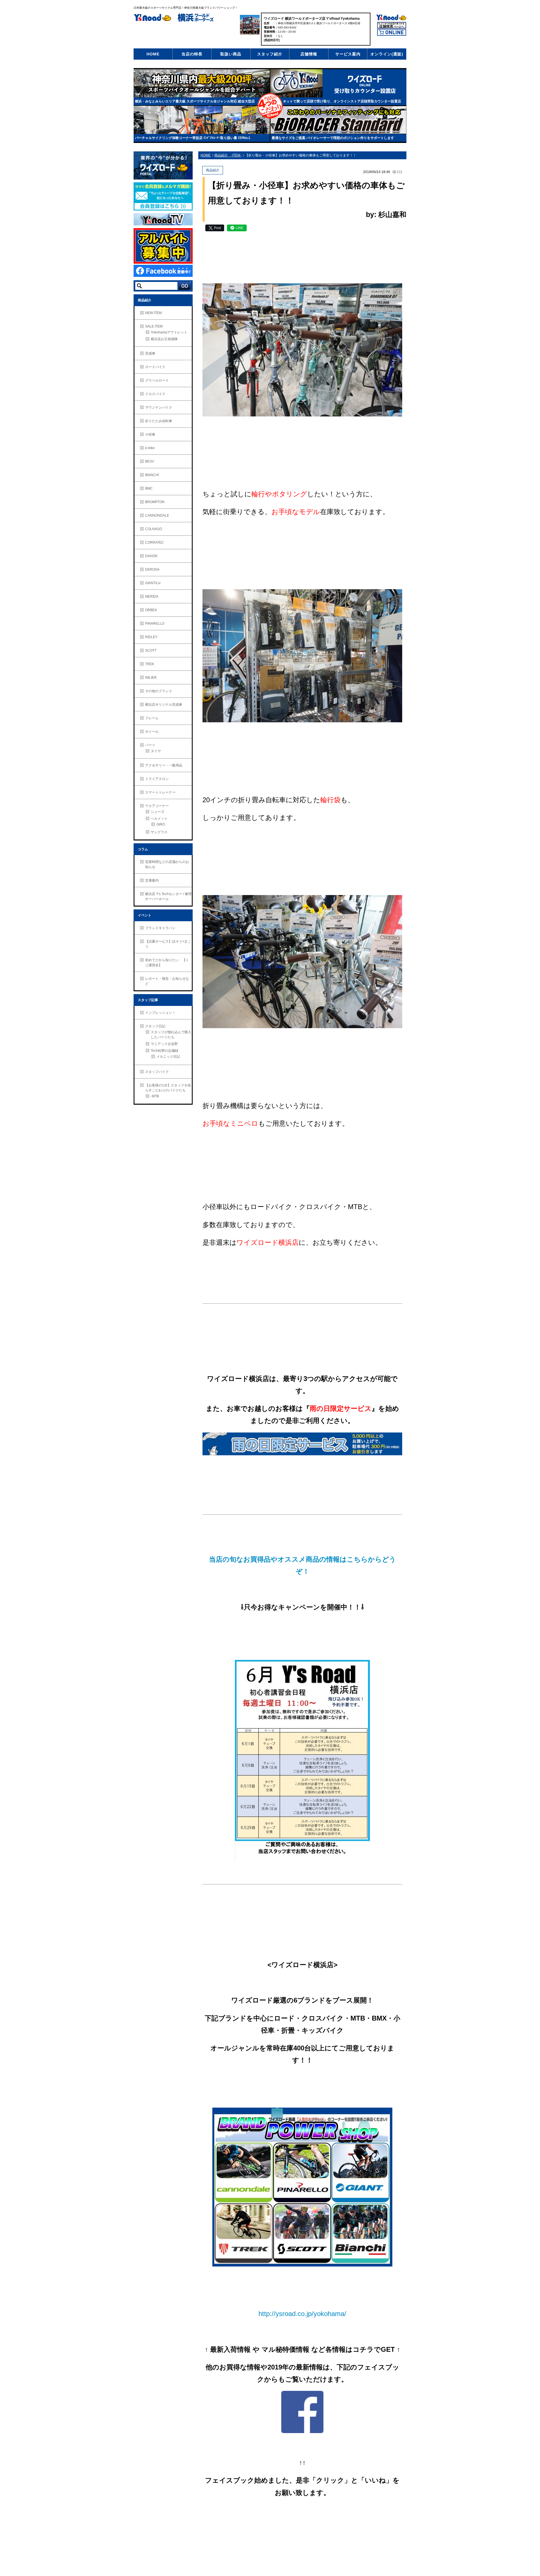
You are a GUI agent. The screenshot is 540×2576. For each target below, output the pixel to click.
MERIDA (152, 597)
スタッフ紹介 (270, 54)
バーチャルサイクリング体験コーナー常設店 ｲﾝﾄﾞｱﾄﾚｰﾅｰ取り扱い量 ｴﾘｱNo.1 (193, 138)
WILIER (151, 678)
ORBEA (151, 610)
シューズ (157, 812)
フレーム (152, 718)
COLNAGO (154, 529)
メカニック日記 (168, 1057)
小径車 (150, 434)
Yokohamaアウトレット (169, 332)
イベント (145, 915)
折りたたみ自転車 (159, 421)
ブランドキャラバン (160, 928)
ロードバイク (155, 367)
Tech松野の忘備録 (165, 1051)
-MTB (155, 1096)
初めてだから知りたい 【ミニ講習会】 (167, 963)
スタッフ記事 (148, 1000)
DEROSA (152, 570)
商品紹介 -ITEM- (228, 155)
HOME (153, 54)
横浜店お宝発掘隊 (164, 339)
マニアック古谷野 (164, 1044)
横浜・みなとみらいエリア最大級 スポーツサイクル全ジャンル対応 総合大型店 (195, 101)
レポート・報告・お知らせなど (167, 981)
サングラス (159, 832)
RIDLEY (151, 637)
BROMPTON (155, 502)
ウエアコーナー (157, 806)
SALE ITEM (154, 326)
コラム (143, 849)
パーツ (150, 745)
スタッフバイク (157, 1072)
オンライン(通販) (387, 54)
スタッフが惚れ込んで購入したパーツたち (171, 1035)
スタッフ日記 (155, 1026)
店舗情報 (309, 54)
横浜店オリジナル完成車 (164, 705)
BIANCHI (152, 475)
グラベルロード (157, 380)
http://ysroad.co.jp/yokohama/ (302, 2314)
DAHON (151, 556)
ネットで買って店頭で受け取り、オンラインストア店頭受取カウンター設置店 (342, 101)
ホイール (152, 732)
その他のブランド (159, 691)
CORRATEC (155, 542)
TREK (150, 664)
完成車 (150, 353)
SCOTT (151, 651)
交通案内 (152, 880)
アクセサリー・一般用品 (164, 765)
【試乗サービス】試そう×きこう (168, 944)
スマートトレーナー (160, 792)
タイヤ (156, 751)
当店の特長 (192, 54)
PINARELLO (155, 624)
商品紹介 (145, 300)
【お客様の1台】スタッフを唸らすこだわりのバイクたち (168, 1088)
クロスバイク (155, 394)
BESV (150, 461)
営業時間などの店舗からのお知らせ (167, 864)
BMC (149, 488)
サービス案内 (348, 54)
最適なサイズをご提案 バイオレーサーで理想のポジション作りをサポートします (333, 138)
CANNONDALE (157, 515)
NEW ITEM (153, 313)
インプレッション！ (160, 1013)
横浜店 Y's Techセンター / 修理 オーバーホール (168, 896)
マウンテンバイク (159, 407)
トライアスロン (157, 779)
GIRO (161, 824)
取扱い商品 (231, 54)
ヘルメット (159, 819)
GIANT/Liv (153, 583)
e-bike (150, 448)
